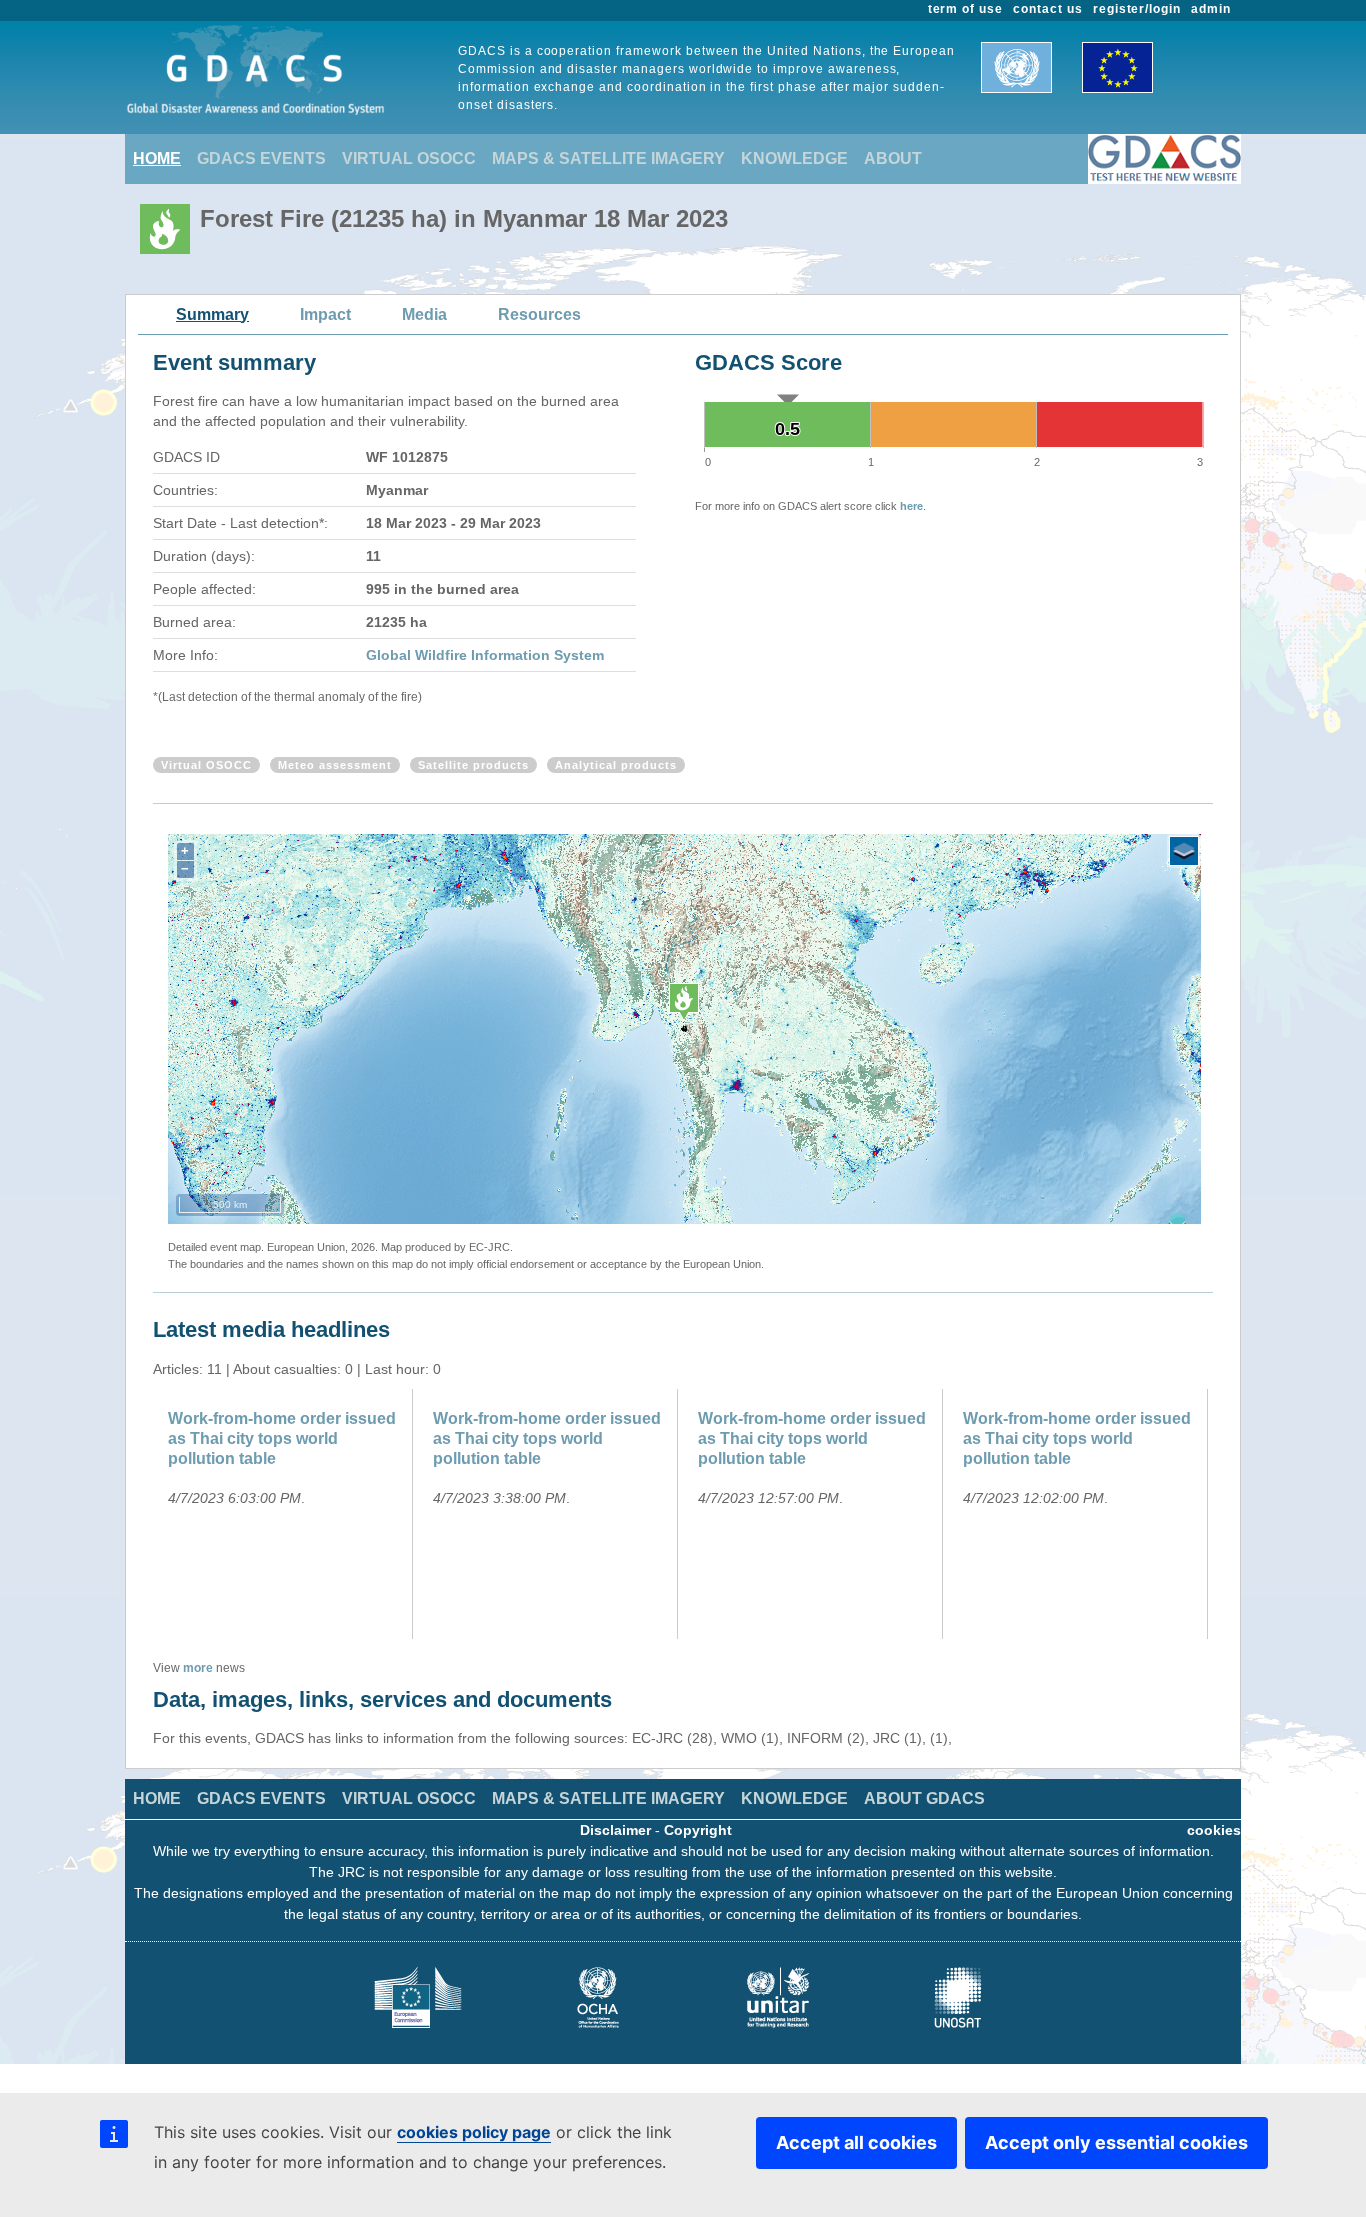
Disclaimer (615, 1830)
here (911, 506)
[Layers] (1184, 851)
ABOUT (893, 158)
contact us (1048, 9)
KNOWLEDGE (794, 158)
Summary (212, 314)
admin (1211, 9)
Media (424, 314)
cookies (1214, 1830)
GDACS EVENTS (261, 158)
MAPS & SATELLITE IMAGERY (608, 158)
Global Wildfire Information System (485, 655)
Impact (325, 314)
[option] (285, 1514)
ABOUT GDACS (924, 1798)
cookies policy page (474, 2132)
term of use (966, 9)
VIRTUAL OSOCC (409, 158)
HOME (157, 158)
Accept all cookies (856, 2142)
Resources (539, 314)
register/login (1137, 9)
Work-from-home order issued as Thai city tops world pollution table (282, 1438)
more (198, 1668)
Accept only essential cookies (1116, 2142)
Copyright (698, 1830)
